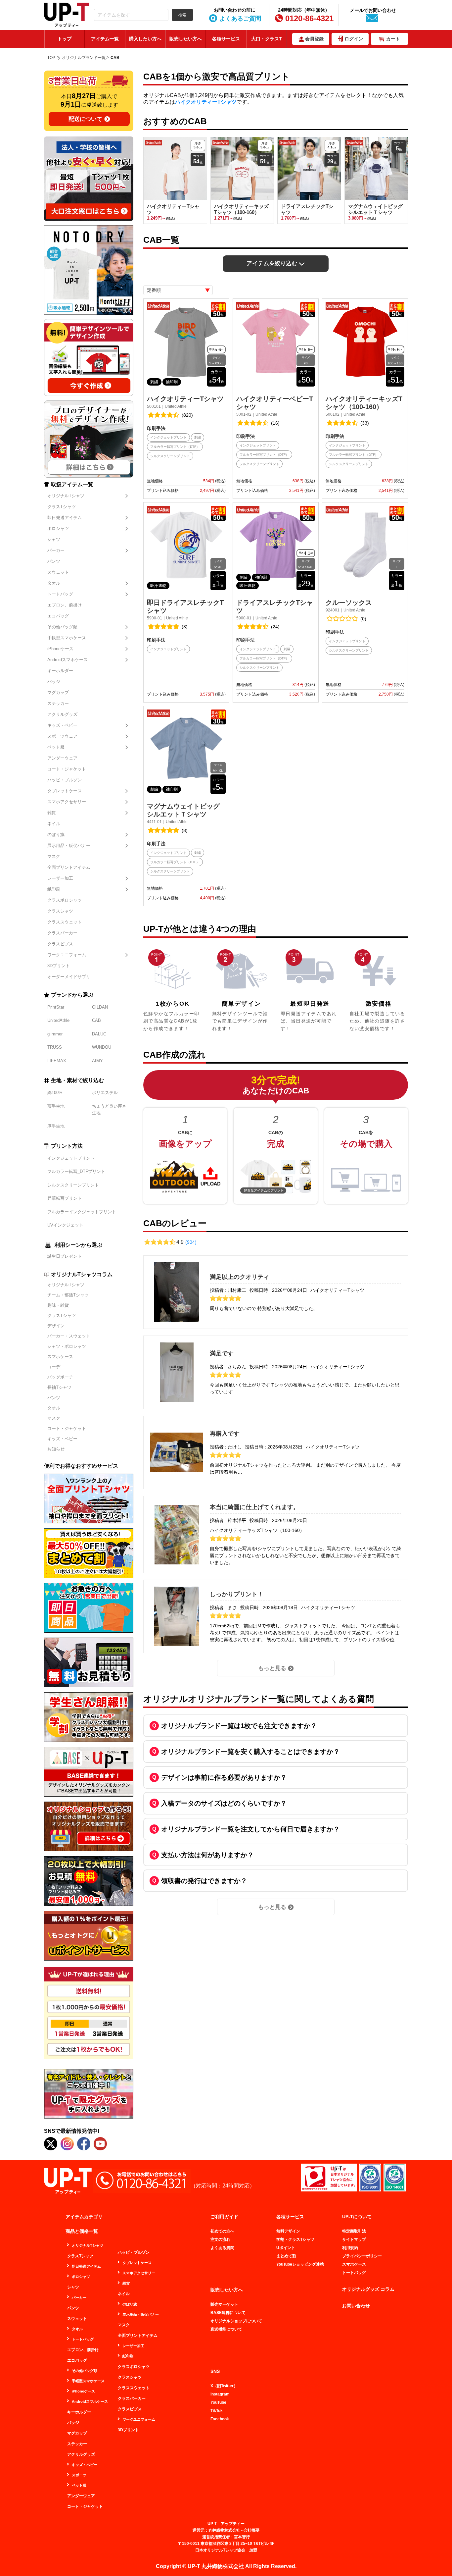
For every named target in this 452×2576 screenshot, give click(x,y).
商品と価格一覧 (82, 2231)
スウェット (58, 572)
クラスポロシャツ (65, 900)
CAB (96, 1020)
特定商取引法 (354, 2231)
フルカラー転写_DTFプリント (76, 1171)
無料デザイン (288, 2231)
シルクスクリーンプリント (73, 1185)
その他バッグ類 (62, 627)
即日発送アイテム (65, 518)
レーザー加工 (60, 878)
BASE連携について (228, 2313)
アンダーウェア (62, 758)
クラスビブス (60, 944)
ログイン (354, 39)
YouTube (218, 2402)
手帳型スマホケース (67, 638)
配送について (85, 119)
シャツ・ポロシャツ (67, 1346)
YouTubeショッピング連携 (300, 2264)
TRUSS (55, 1047)
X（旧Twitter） (224, 2386)
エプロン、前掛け (65, 605)
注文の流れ (220, 2239)
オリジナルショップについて (236, 2321)
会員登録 (314, 39)
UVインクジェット (65, 1225)
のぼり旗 (56, 835)
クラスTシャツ (62, 507)
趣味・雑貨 (58, 1305)
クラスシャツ (60, 911)
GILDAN (100, 1007)
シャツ (54, 539)
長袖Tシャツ (59, 1387)
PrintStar (56, 1007)
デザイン (56, 1326)
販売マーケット (224, 2304)
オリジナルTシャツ (66, 496)
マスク (54, 856)
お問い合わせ (356, 2306)
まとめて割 (286, 2256)
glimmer (55, 1034)
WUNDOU (102, 1047)
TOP (51, 58)
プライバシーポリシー (362, 2256)
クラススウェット (65, 922)
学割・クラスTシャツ (295, 2239)
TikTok (217, 2411)
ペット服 (56, 747)
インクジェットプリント (71, 1158)
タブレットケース (65, 791)
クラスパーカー (62, 933)
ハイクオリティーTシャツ (206, 102)
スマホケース (60, 1357)
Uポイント (286, 2248)
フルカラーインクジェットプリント (82, 1212)
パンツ (54, 561)
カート (393, 39)
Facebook (220, 2419)
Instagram (220, 2394)
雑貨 (52, 813)
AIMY (97, 1061)
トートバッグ (60, 594)
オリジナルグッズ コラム (368, 2289)
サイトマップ (354, 2239)
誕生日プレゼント (65, 1256)
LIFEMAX (57, 1061)
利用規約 (350, 2248)
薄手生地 (56, 1106)
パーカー (56, 550)
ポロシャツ (58, 528)
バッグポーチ (60, 1377)
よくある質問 (222, 2248)
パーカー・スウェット (69, 1336)
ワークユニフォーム (67, 955)
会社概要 (251, 2530)
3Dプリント (59, 966)
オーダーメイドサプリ (69, 977)
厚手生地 (56, 1126)
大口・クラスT (267, 39)
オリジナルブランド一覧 (84, 58)
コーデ (54, 1367)
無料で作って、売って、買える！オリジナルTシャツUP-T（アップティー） (67, 15)
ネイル (54, 824)
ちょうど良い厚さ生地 (109, 1109)
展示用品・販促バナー (69, 845)
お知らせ (56, 1449)
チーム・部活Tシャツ (68, 1295)
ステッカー (58, 703)
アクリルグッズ (62, 714)
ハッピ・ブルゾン (65, 780)
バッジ (54, 682)
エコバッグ (58, 616)
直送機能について (226, 2329)
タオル (54, 583)
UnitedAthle (58, 1020)
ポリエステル (105, 1093)
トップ (65, 39)
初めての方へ (222, 2231)
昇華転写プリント (65, 1198)
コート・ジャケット (67, 769)
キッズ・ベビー (62, 725)
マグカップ (58, 692)
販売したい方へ (186, 39)
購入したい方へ (145, 39)
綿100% (55, 1093)
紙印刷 (54, 889)
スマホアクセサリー (67, 802)
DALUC (99, 1034)
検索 (182, 15)
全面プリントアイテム (69, 867)
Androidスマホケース (68, 660)
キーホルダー (60, 671)
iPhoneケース (60, 649)
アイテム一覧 (105, 39)
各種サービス (226, 39)
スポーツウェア (62, 736)
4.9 (186, 1242)
